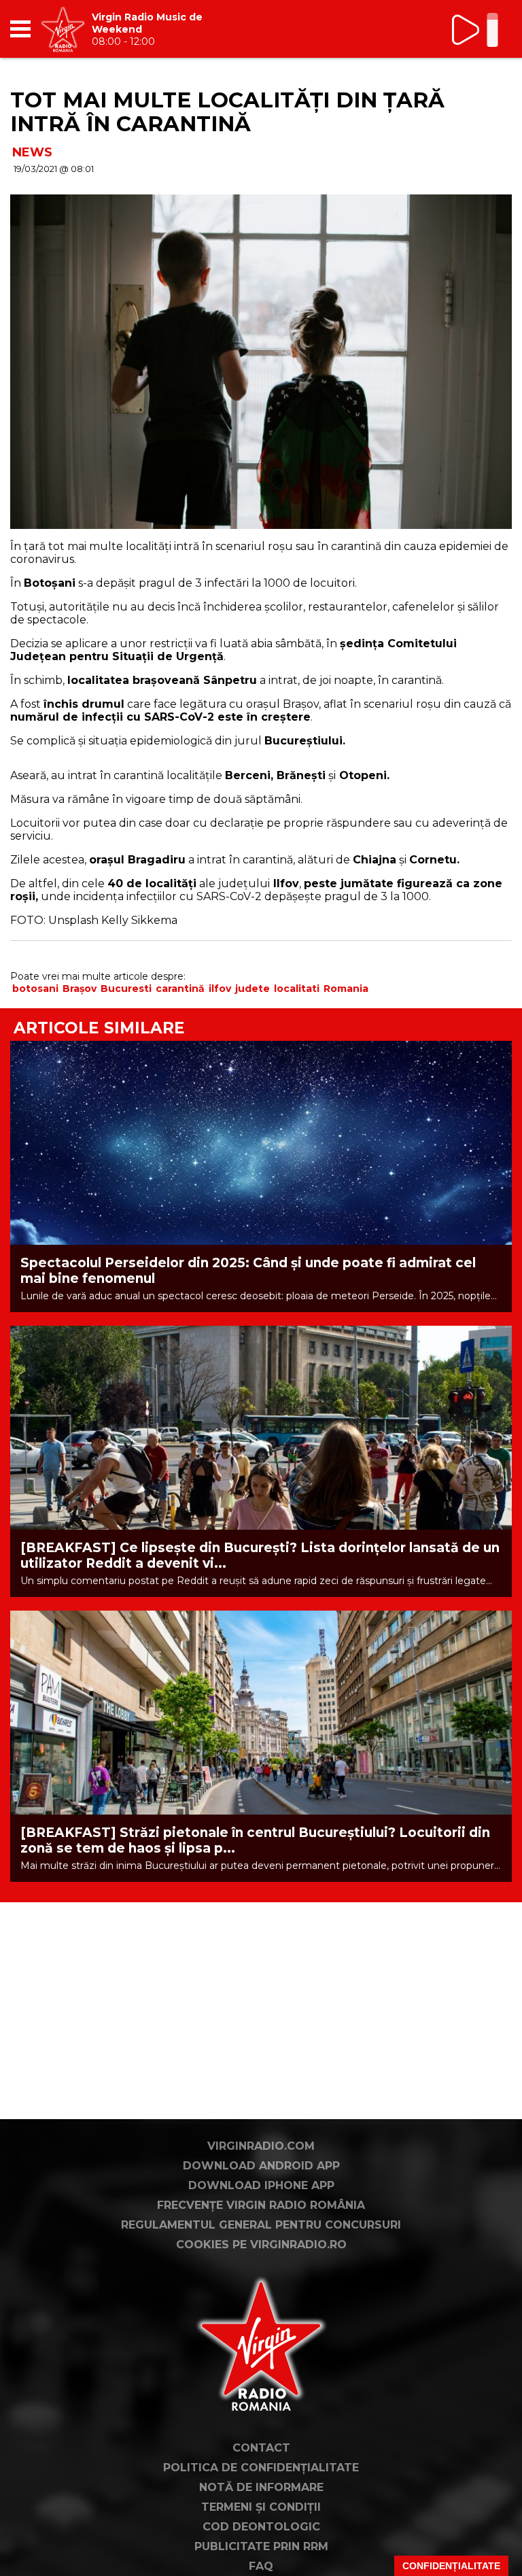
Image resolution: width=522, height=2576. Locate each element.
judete (253, 989)
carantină (180, 989)
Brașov (80, 989)
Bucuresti (126, 989)
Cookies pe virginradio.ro (261, 2245)
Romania (346, 989)
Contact (261, 2448)
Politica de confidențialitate (261, 2468)
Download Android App (261, 2166)
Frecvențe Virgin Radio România (261, 2205)
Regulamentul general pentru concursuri (261, 2225)
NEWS (32, 152)
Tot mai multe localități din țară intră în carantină (227, 112)
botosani (35, 989)
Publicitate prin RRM (261, 2546)
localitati (297, 989)
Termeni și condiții (261, 2507)
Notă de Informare (261, 2487)
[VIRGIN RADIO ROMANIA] (63, 29)
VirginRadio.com (261, 2146)
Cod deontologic (261, 2527)
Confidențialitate (451, 2566)
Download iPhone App (261, 2185)
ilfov (220, 989)
